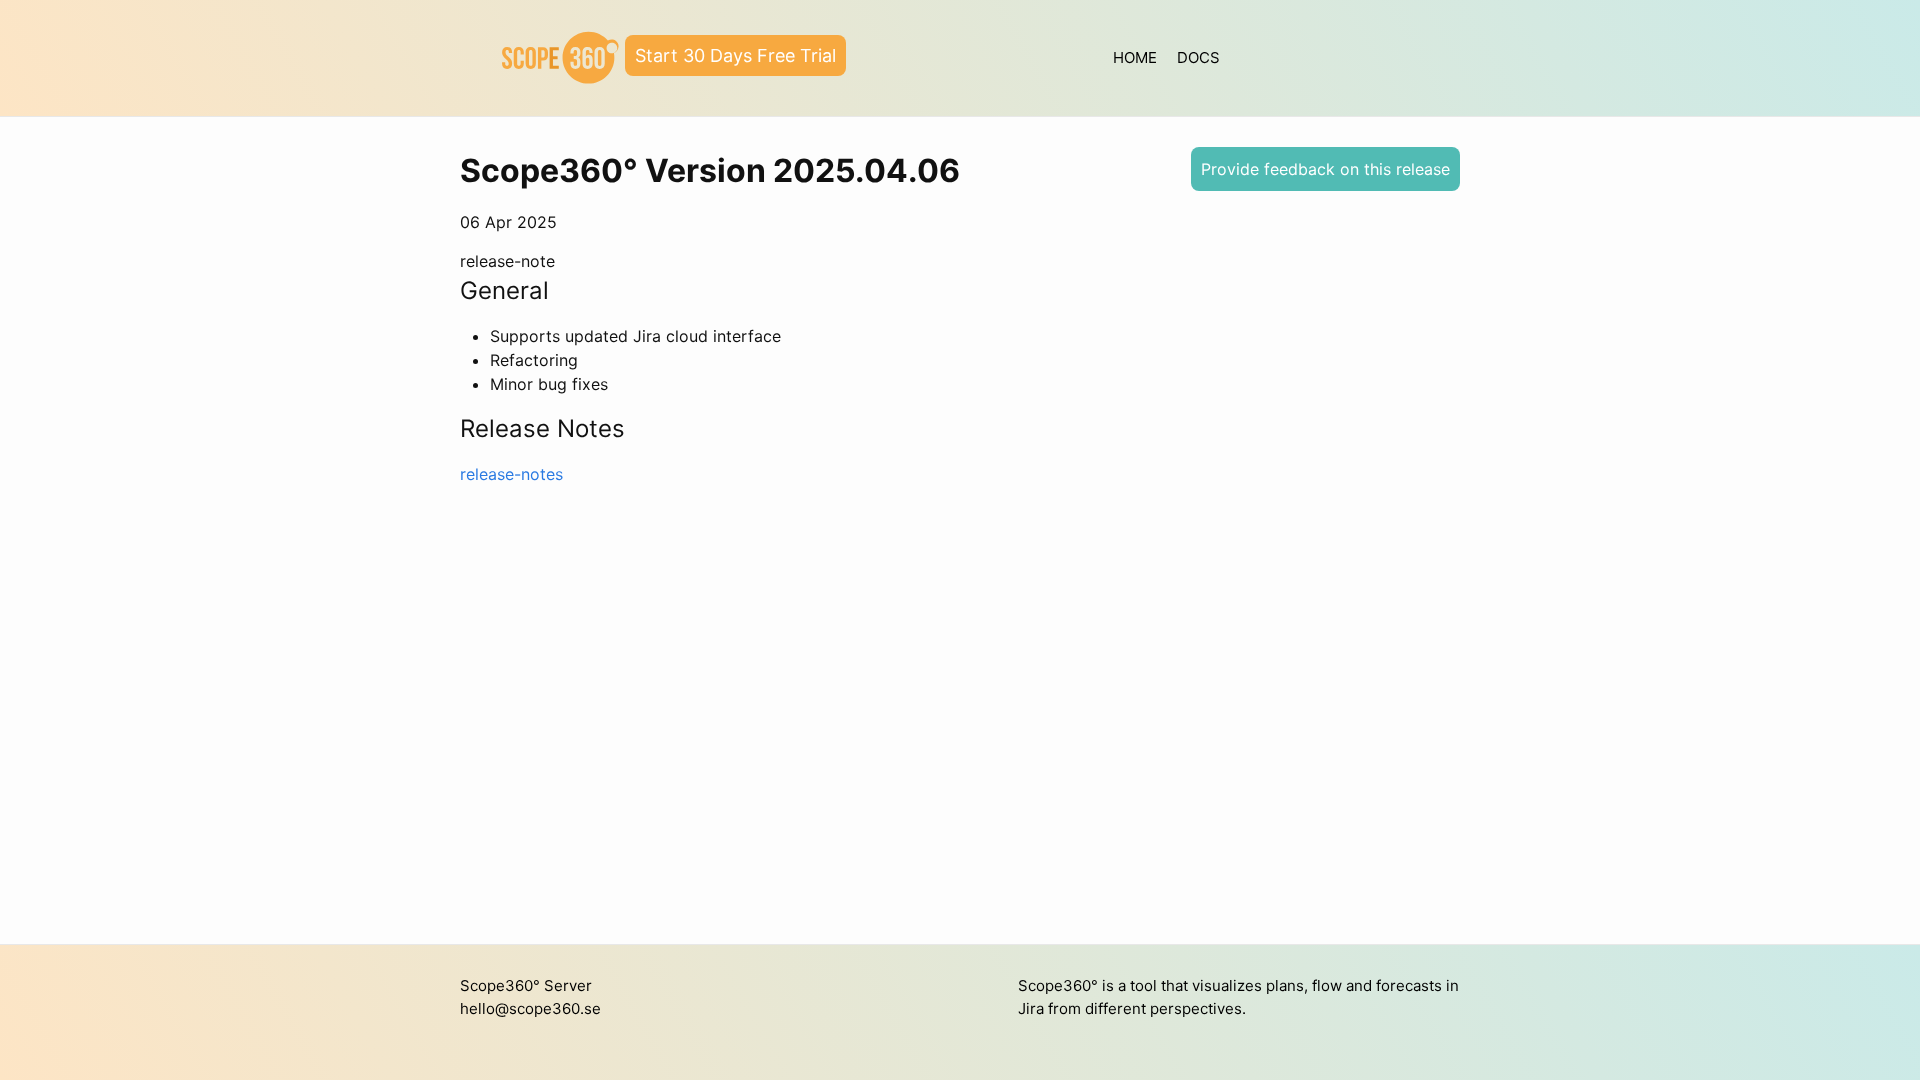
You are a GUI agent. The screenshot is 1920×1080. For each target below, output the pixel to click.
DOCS (1198, 57)
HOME (1135, 57)
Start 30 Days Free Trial (735, 55)
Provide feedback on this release (1325, 169)
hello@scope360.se (530, 1008)
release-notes (511, 474)
